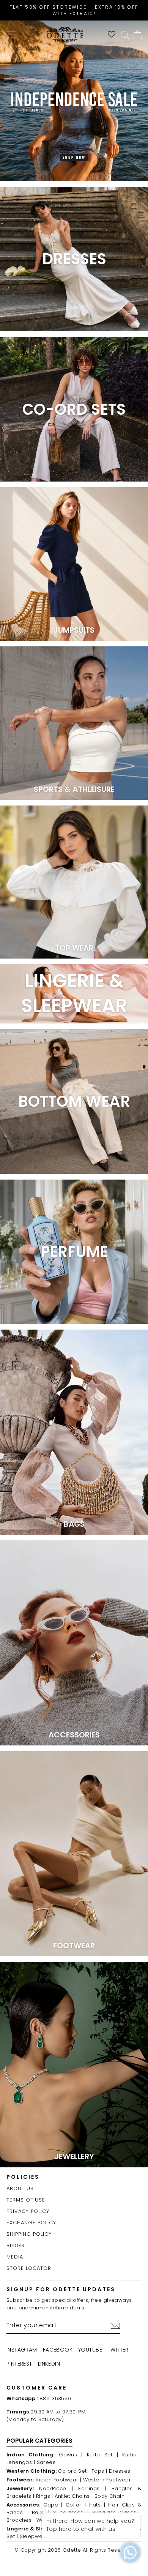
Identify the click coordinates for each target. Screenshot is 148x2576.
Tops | (99, 2471)
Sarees (46, 2462)
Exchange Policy (31, 2223)
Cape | (53, 2505)
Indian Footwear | (58, 2480)
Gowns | (71, 2455)
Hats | (97, 2505)
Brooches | (20, 2520)
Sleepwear (34, 2536)
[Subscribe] (115, 2326)
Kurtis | (132, 2455)
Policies (23, 2177)
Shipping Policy (29, 2234)
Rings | (45, 2496)
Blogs (16, 2245)
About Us (20, 2188)
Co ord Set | (74, 2471)
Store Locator (29, 2268)
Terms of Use (26, 2200)
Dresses (120, 2471)
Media (15, 2257)
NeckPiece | (56, 2488)
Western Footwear (107, 2480)
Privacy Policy (28, 2211)
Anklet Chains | (74, 2496)
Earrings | (92, 2488)
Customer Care (37, 2388)
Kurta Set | (103, 2455)
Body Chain (109, 2496)
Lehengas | (21, 2462)
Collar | (76, 2505)
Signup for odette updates (61, 2289)
